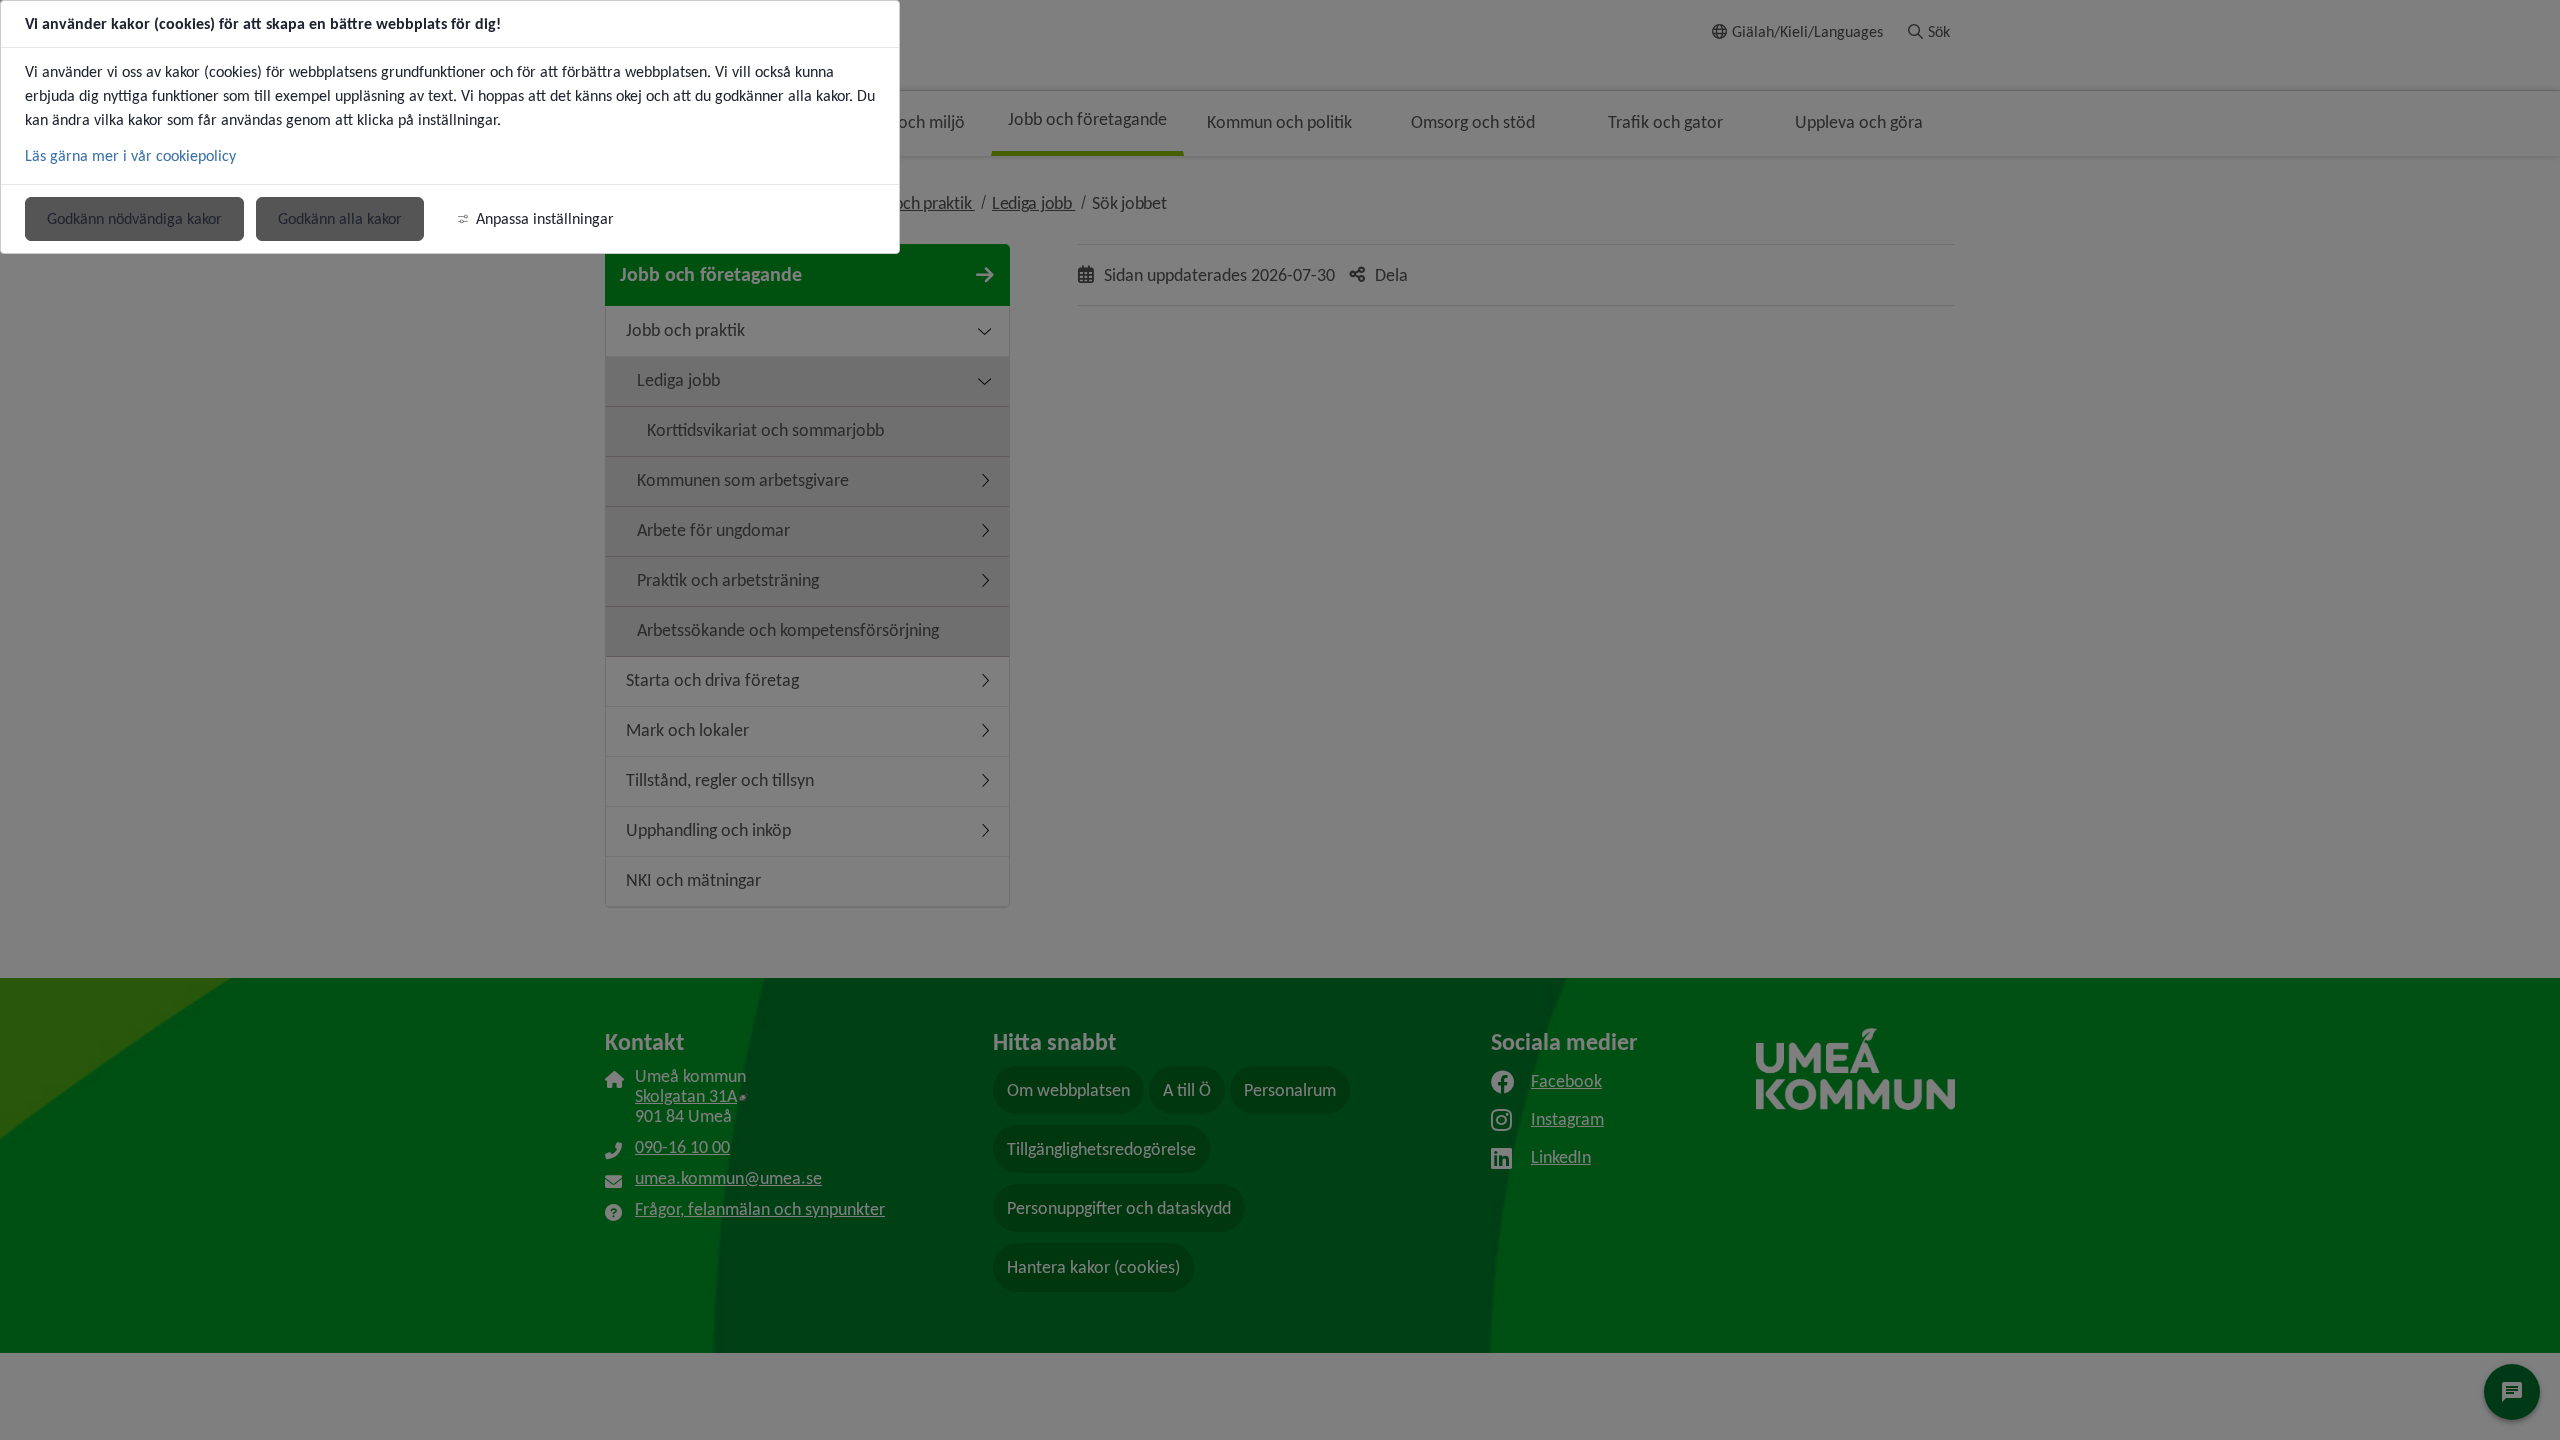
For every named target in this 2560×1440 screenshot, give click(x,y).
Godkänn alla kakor (340, 218)
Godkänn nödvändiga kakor (134, 218)
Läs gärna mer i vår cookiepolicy (130, 155)
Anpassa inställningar (545, 218)
